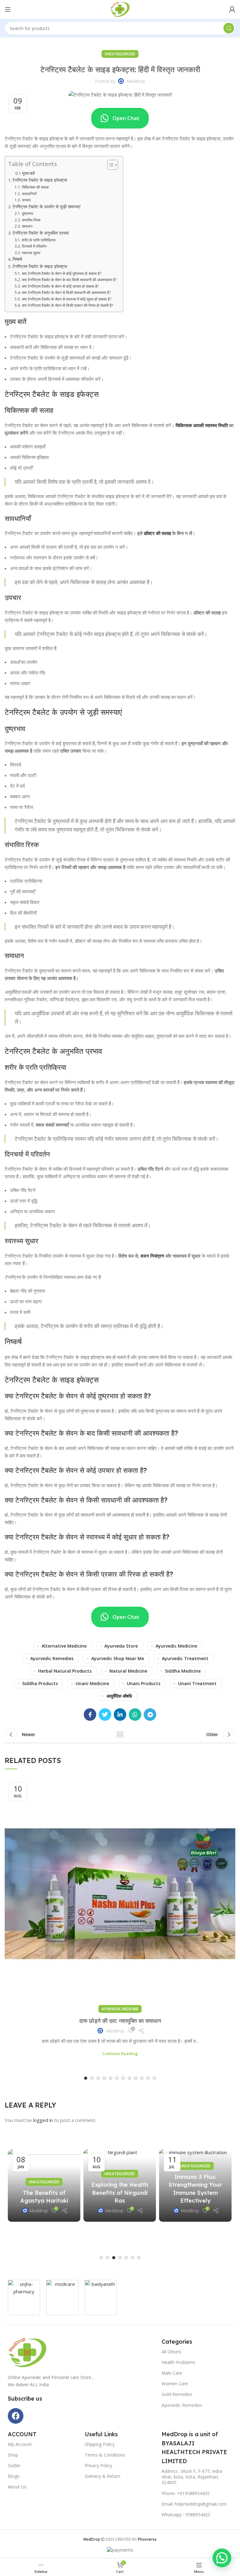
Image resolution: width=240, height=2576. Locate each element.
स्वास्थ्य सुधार (31, 253)
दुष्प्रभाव (27, 213)
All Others (171, 2352)
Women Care (175, 2384)
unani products (144, 1683)
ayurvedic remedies (52, 1658)
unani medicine (92, 1683)
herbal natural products (65, 1671)
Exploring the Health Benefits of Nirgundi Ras (120, 2192)
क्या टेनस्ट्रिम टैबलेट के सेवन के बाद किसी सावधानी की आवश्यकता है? (69, 280)
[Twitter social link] (105, 1715)
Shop (13, 2455)
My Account (20, 2444)
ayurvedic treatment (185, 1658)
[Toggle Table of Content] (110, 165)
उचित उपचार (71, 751)
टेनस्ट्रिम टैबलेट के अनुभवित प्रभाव (41, 233)
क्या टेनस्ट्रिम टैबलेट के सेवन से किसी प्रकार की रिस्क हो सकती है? (67, 305)
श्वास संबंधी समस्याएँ (52, 1125)
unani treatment (197, 1683)
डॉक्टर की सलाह (157, 533)
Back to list (120, 1735)
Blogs (14, 2476)
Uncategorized (120, 54)
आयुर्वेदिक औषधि (119, 1696)
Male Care (172, 2373)
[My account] (232, 9)
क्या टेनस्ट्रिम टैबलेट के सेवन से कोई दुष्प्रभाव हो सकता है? (61, 273)
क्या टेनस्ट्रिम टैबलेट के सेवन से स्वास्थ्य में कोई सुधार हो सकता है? (66, 299)
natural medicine (128, 1671)
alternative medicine (64, 1646)
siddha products (40, 1683)
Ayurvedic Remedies (182, 2405)
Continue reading (120, 2054)
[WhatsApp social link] (135, 1715)
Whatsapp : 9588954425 (186, 2515)
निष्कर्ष (17, 259)
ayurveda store (121, 1646)
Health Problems (178, 2362)
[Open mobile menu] (8, 9)
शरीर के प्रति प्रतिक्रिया (39, 240)
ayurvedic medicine (176, 1646)
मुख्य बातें (28, 173)
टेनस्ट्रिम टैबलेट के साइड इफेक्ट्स (40, 180)
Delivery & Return (102, 2476)
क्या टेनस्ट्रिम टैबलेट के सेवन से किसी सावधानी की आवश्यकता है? (66, 293)
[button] (86, 2078)
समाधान (27, 226)
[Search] (229, 28)
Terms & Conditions (105, 2455)
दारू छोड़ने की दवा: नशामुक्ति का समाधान (120, 2021)
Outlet (14, 2465)
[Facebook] (16, 2416)
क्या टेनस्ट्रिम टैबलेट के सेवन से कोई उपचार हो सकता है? (60, 286)
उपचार (26, 200)
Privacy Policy (98, 2465)
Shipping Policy (100, 2444)
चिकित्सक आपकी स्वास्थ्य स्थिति (202, 425)
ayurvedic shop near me (118, 1658)
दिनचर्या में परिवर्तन (34, 246)
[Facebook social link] (90, 1715)
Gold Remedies (177, 2394)
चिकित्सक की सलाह (35, 187)
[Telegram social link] (150, 1715)
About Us (17, 2487)
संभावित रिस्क (31, 220)
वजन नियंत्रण (152, 1256)
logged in (43, 2120)
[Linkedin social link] (120, 1715)
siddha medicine (183, 1671)
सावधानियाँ (29, 194)
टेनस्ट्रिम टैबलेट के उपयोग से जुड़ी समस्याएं (46, 207)
